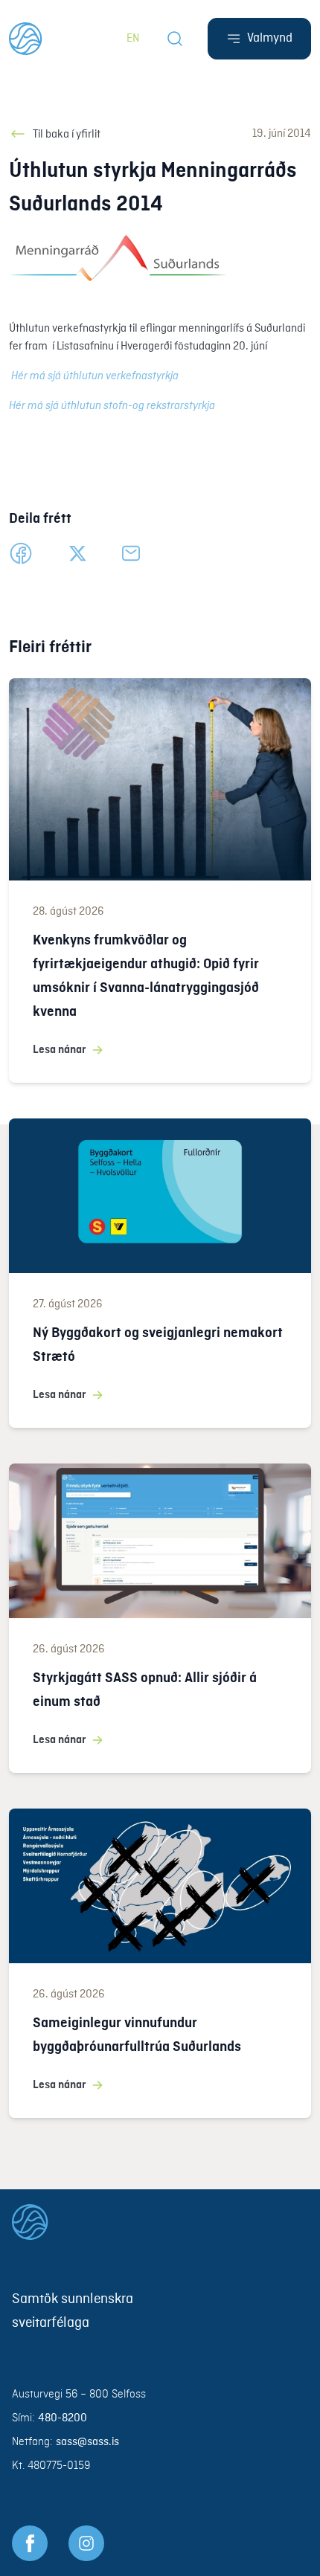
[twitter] (77, 553)
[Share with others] (131, 553)
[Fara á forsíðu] (160, 2222)
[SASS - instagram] (86, 2543)
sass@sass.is (87, 2442)
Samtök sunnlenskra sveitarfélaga (73, 2311)
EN (133, 39)
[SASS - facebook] (30, 2543)
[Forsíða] (26, 39)
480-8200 (63, 2418)
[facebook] (21, 553)
